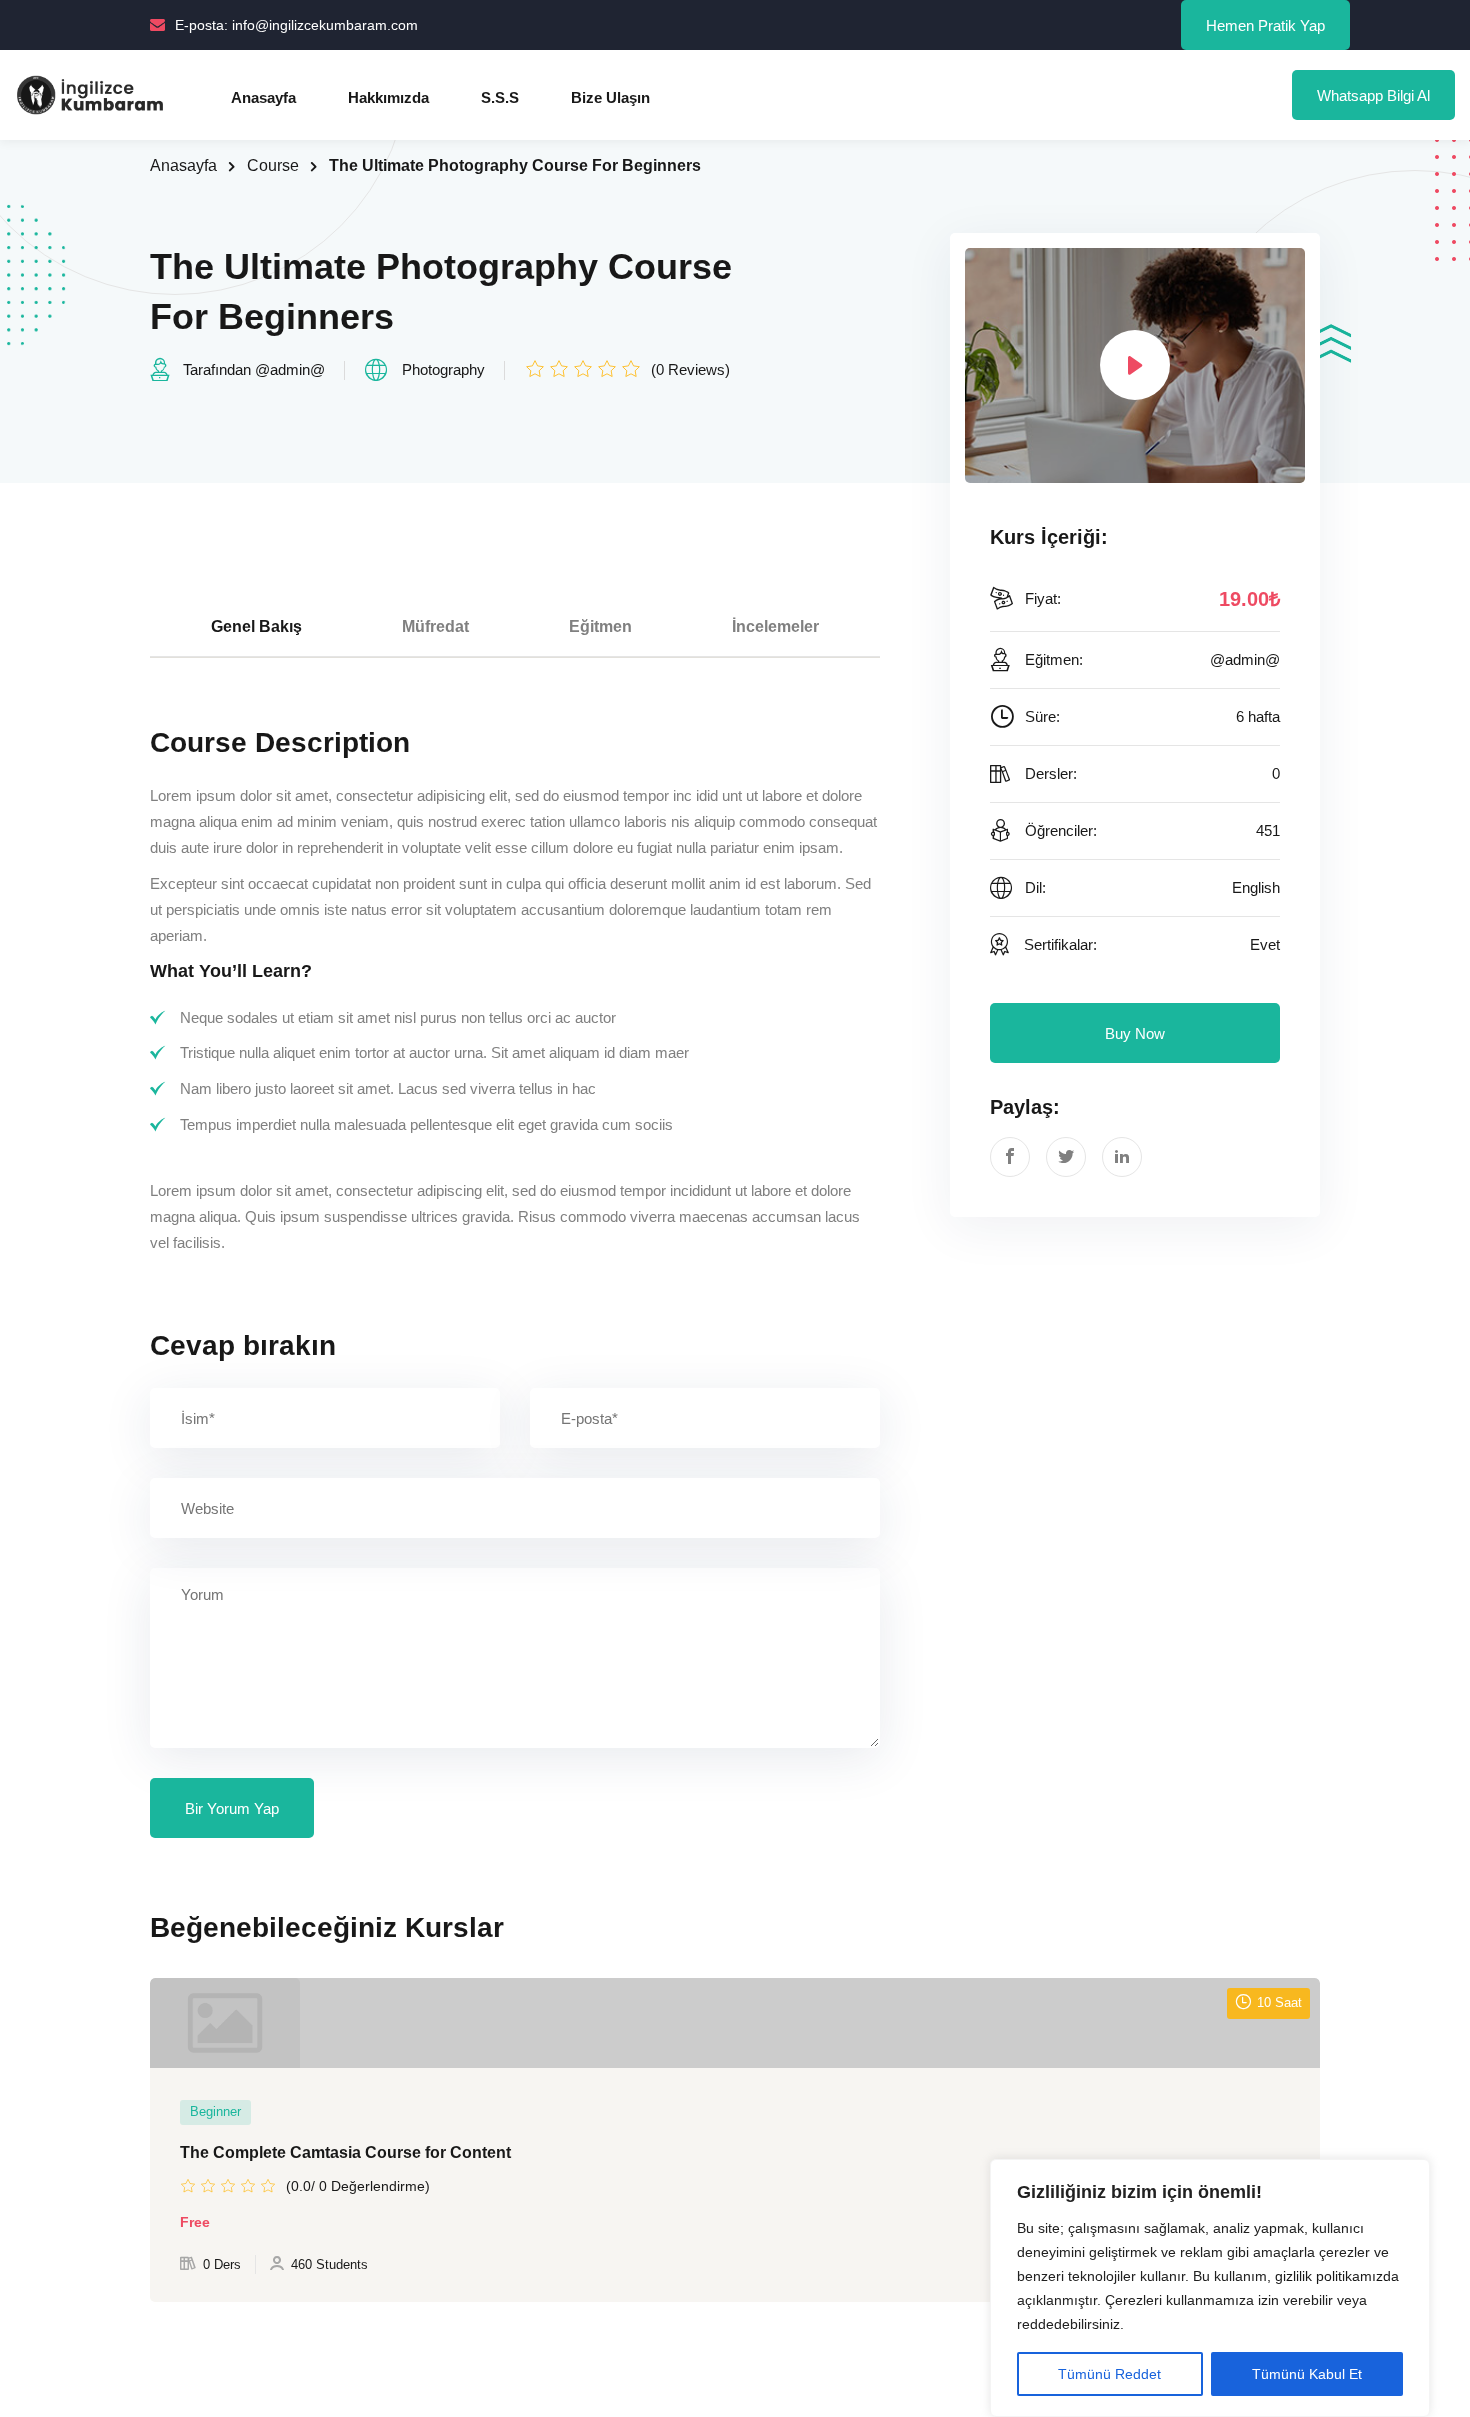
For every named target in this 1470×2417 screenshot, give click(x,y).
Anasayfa (263, 97)
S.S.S (500, 97)
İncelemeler (775, 626)
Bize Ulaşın (610, 97)
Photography (443, 369)
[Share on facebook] (1010, 1157)
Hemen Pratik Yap (1265, 25)
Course (273, 165)
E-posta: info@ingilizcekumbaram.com (296, 25)
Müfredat (435, 626)
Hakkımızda (388, 97)
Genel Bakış (256, 626)
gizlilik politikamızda (1337, 2276)
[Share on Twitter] (1066, 1157)
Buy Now (1135, 1033)
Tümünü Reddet (1109, 2374)
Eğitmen (600, 626)
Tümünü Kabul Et (1307, 2374)
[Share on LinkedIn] (1122, 1157)
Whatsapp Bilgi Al (1373, 95)
